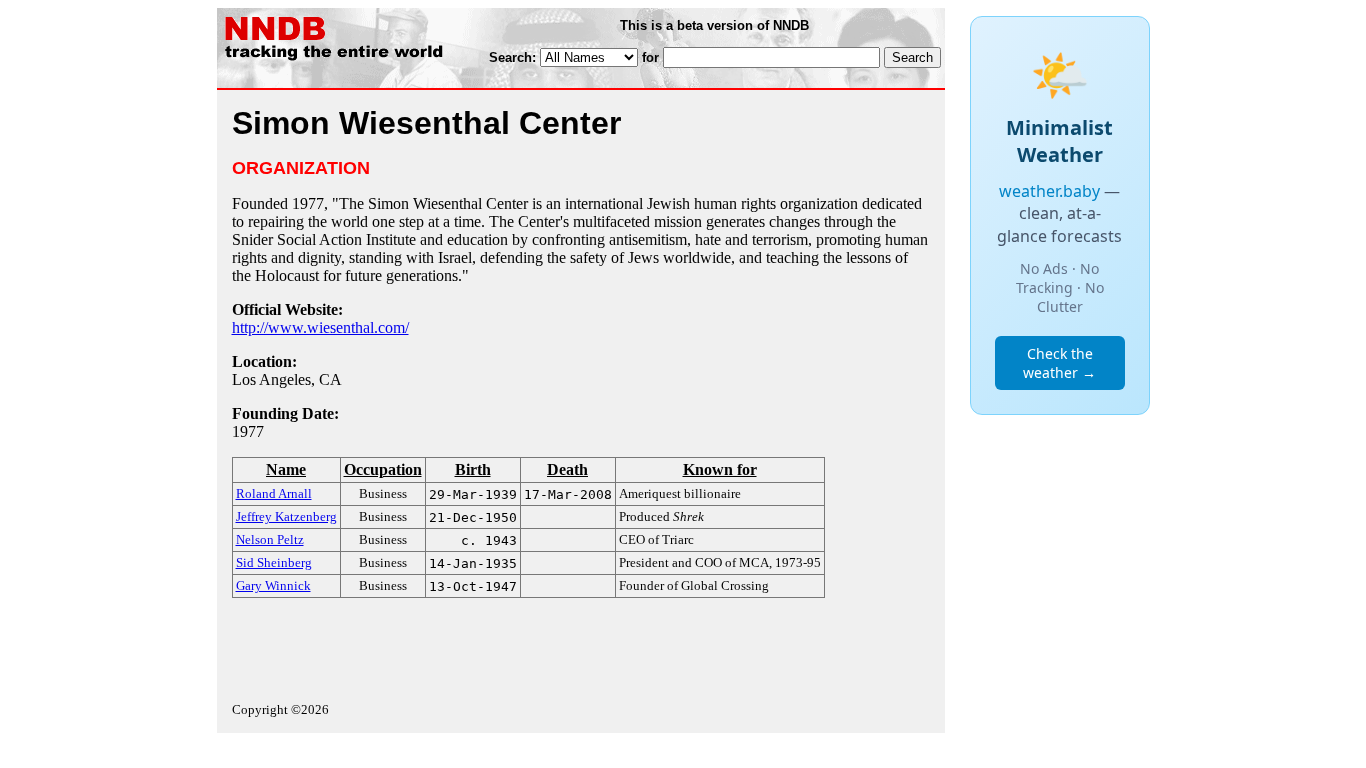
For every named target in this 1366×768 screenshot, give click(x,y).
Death (567, 469)
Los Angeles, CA (287, 379)
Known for (720, 469)
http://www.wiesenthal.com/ (320, 327)
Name (286, 469)
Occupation (383, 469)
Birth (473, 469)
